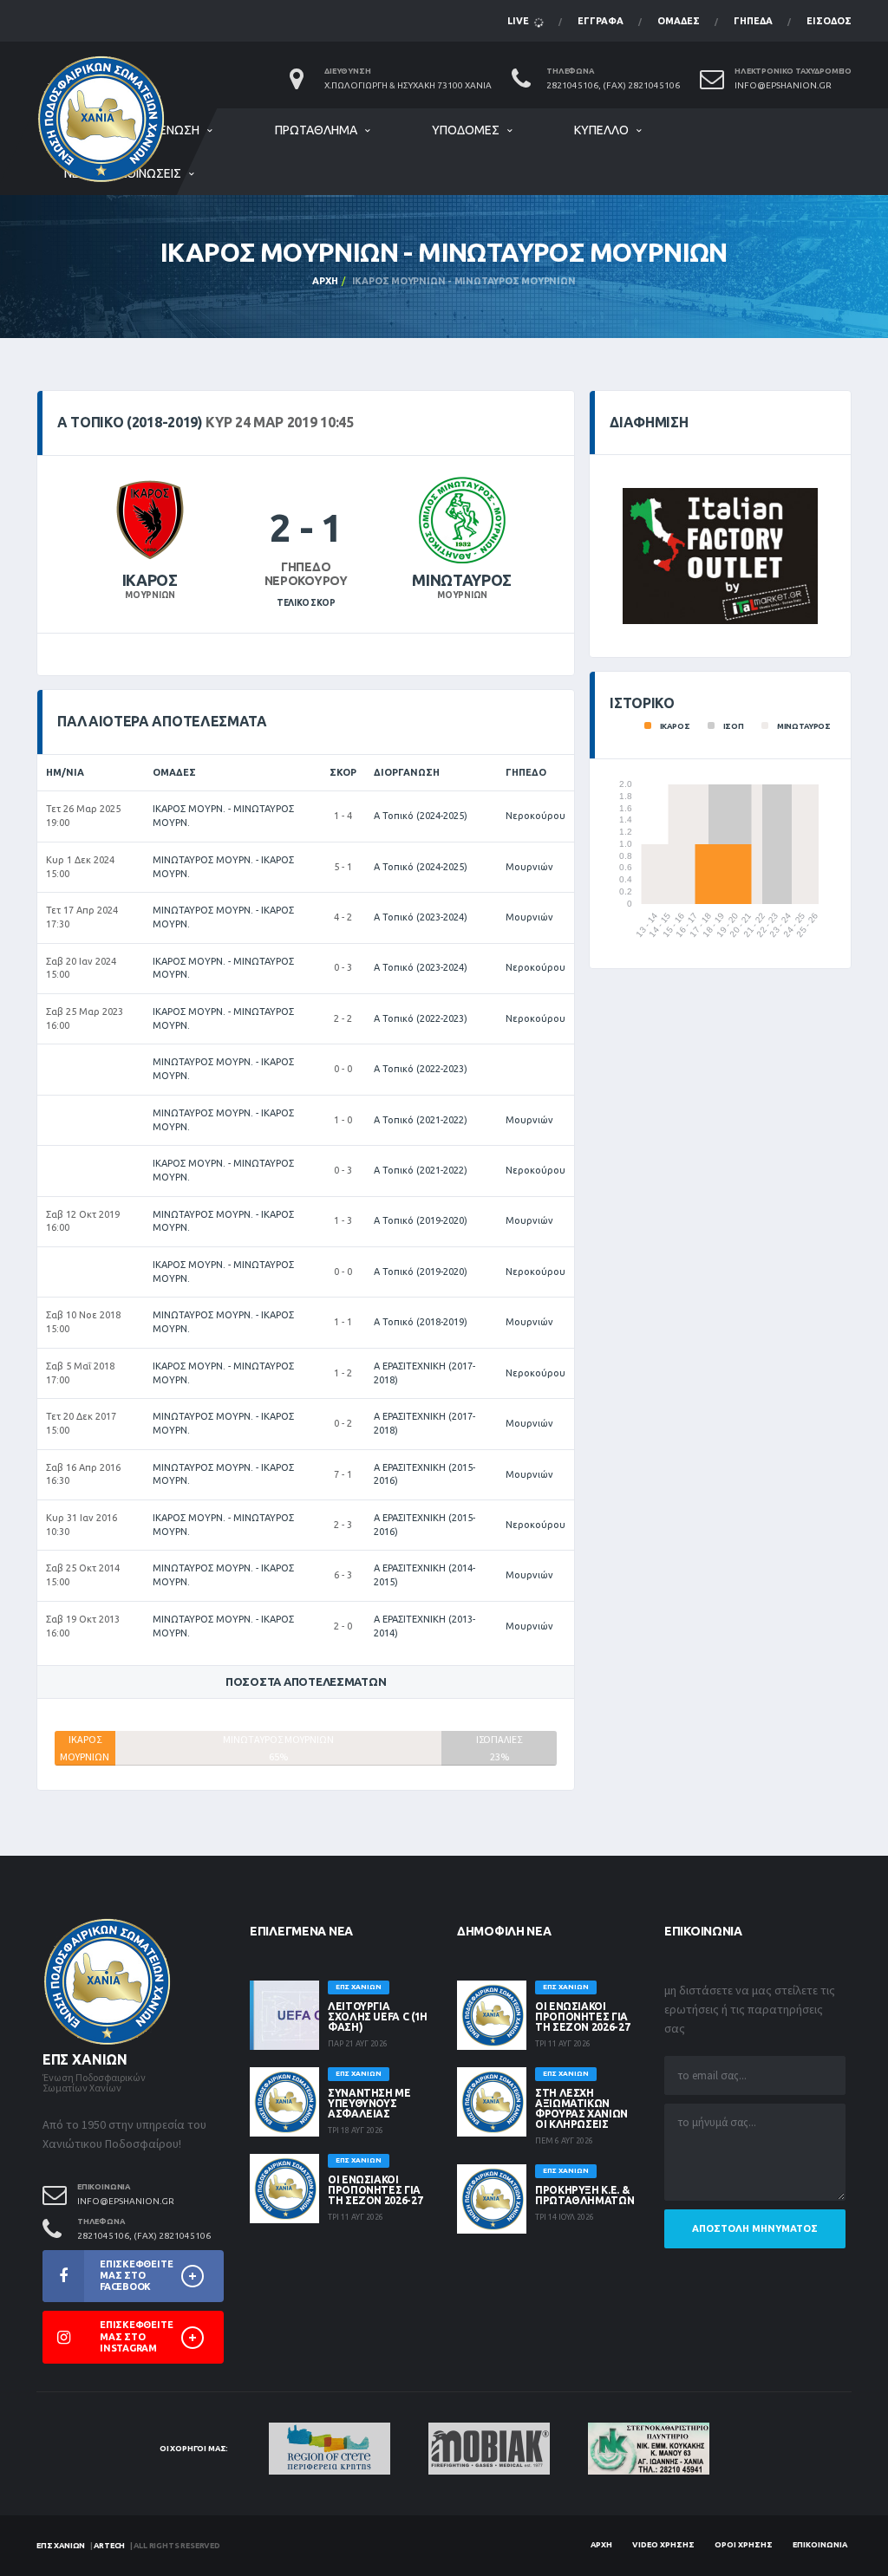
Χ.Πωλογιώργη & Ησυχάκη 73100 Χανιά (408, 85)
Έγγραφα (601, 21)
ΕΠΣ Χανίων (61, 2546)
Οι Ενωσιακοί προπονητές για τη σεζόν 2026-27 (375, 2190)
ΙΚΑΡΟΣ (150, 580)
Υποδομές (466, 130)
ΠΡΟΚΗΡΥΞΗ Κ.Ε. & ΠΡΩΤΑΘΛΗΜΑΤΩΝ (584, 2195)
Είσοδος (829, 21)
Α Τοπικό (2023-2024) (421, 917)
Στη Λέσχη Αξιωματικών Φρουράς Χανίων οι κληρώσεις (581, 2108)
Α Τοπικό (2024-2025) (421, 816)
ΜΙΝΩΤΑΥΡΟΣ (461, 580)
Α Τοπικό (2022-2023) (421, 1018)
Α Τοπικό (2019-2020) (421, 1220)
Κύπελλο (601, 130)
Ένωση (180, 130)
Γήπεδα (753, 21)
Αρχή (325, 281)
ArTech (109, 2546)
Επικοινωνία (820, 2545)
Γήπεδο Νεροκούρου (306, 574)
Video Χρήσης (663, 2545)
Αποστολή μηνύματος (755, 2228)
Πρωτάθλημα (316, 130)
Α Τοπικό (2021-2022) (421, 1120)
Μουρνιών (529, 867)
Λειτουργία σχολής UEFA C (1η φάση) (378, 2017)
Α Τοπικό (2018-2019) (421, 1322)
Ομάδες (679, 21)
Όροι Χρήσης (744, 2545)
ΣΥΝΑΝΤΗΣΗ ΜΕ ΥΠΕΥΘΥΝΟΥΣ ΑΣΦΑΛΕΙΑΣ (369, 2103)
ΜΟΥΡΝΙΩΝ (150, 595)
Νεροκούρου (535, 816)
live (519, 21)
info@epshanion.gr (783, 85)
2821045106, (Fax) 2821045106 (613, 85)
